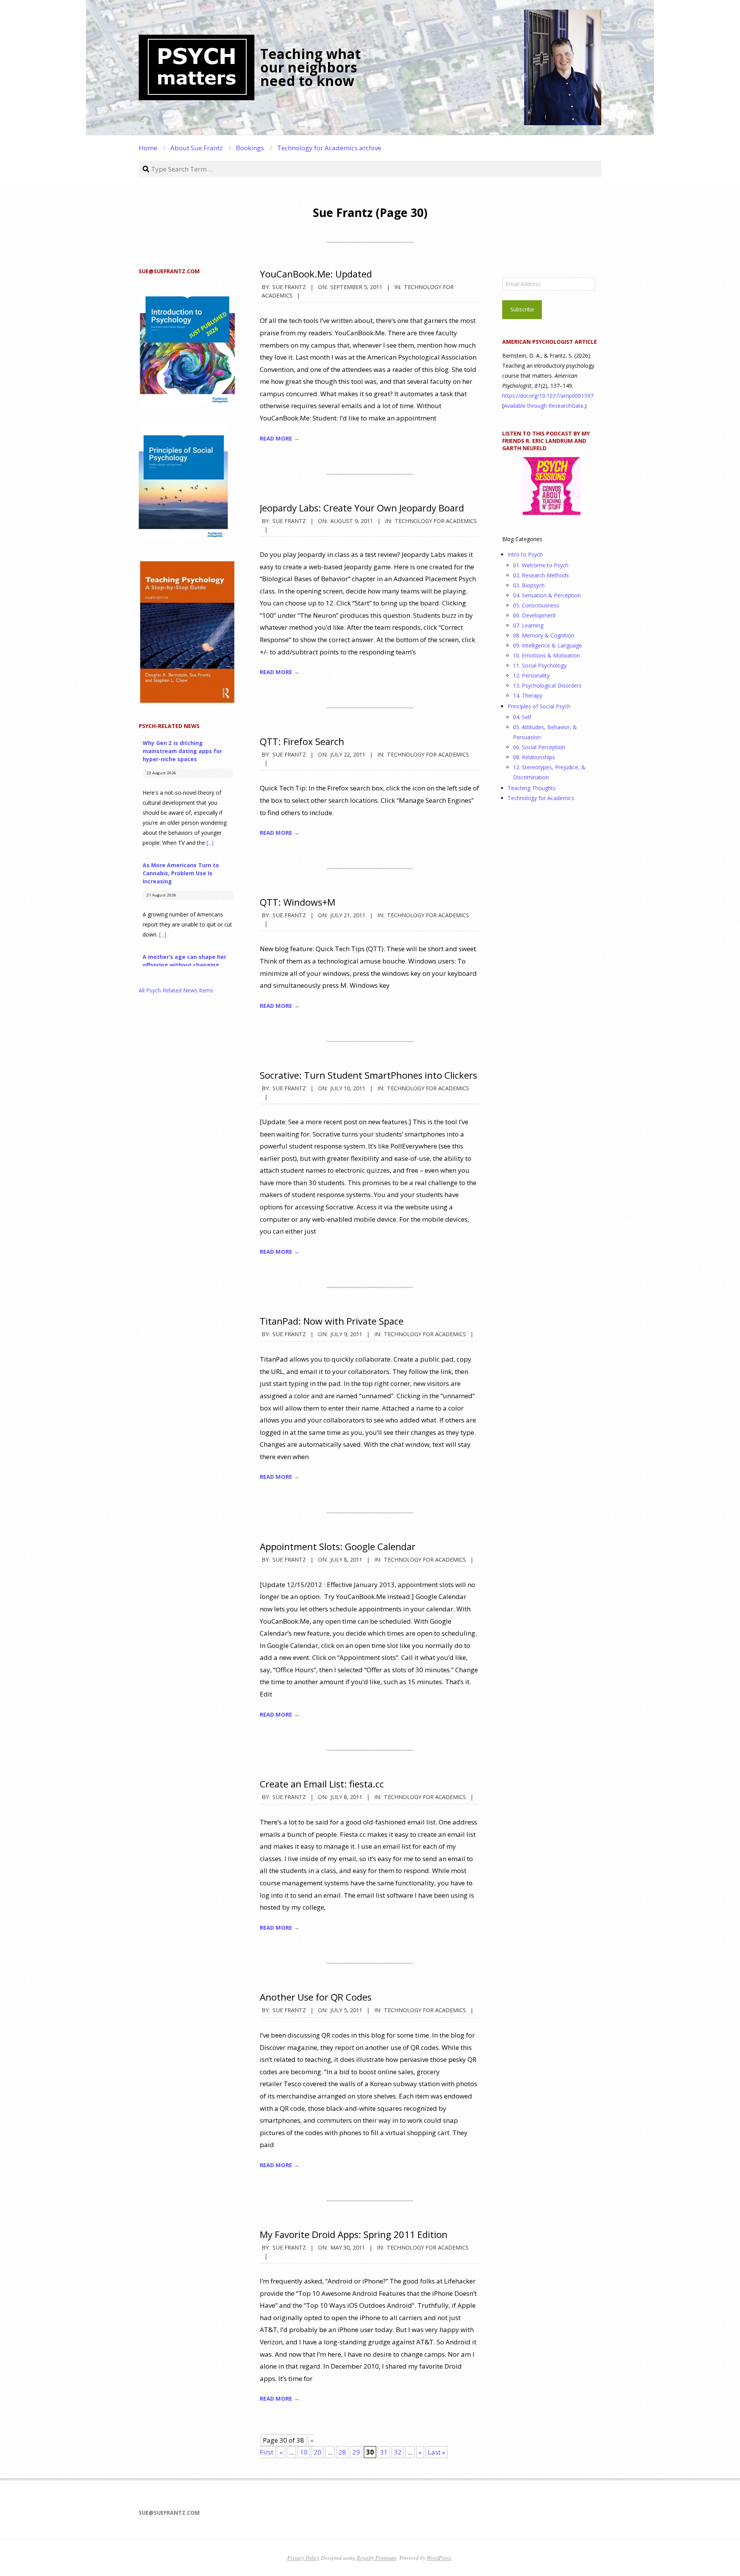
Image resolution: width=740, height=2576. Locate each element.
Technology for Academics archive (329, 148)
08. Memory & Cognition (544, 635)
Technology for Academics (436, 521)
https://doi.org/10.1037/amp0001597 (548, 396)
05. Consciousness (536, 605)
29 (356, 2452)
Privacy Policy (303, 2558)
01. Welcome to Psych (541, 565)
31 (384, 2452)
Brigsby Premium (376, 2558)
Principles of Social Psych (539, 706)
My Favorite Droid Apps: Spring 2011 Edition (354, 2234)
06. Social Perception (539, 747)
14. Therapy (528, 695)
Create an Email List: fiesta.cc (322, 1784)
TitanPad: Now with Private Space (332, 1321)
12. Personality (531, 675)
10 (304, 2452)
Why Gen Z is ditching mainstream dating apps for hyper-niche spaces (182, 751)
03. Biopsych (529, 585)
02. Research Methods (541, 575)
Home (148, 148)
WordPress (439, 2558)
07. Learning (528, 625)
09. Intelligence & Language (547, 645)
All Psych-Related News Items (176, 990)
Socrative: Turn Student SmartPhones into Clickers (368, 1075)
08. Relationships (534, 757)
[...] (210, 843)
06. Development (534, 615)
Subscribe (522, 309)
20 (318, 2452)
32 (398, 2452)
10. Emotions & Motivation (547, 655)
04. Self (522, 717)
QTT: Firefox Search (302, 741)
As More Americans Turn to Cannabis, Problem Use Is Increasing (181, 873)
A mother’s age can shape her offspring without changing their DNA (184, 965)
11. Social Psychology (540, 665)
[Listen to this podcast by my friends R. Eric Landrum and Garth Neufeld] (551, 486)
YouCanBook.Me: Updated (316, 274)
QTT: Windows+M (298, 902)
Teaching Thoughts (532, 788)
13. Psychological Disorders (547, 685)
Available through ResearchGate (544, 406)
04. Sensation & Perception (547, 595)
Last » (436, 2452)
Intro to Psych (525, 554)
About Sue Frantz (197, 148)
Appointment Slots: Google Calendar (338, 1546)
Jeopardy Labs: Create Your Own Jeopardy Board (362, 508)
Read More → (280, 438)
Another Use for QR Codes (316, 1997)
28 (342, 2452)
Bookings (250, 148)
